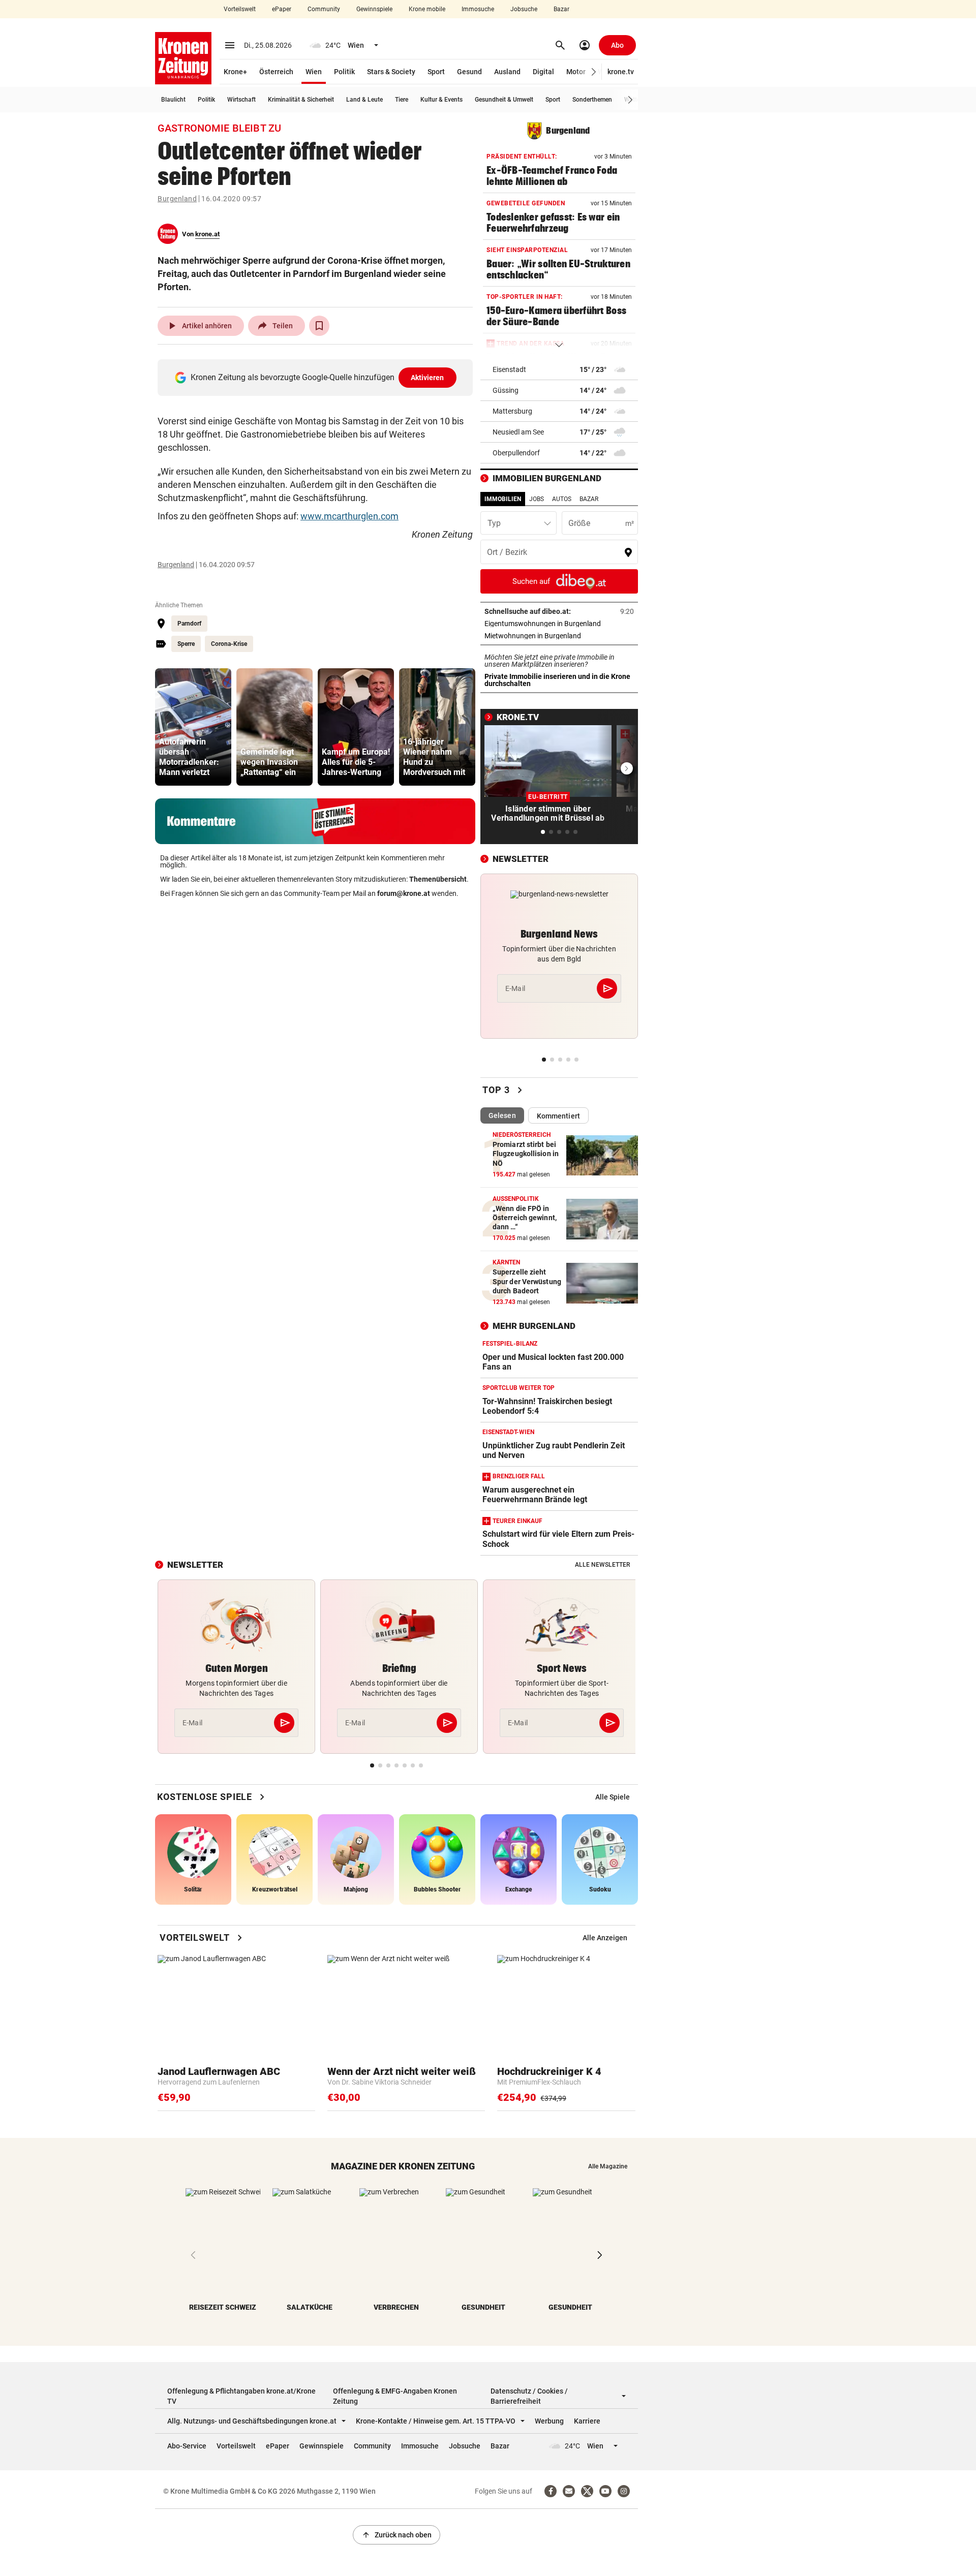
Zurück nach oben (396, 2535)
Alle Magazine (608, 2166)
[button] (594, 72)
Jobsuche (524, 9)
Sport (436, 72)
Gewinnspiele (374, 9)
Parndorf (189, 624)
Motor (576, 72)
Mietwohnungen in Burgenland (559, 636)
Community (324, 9)
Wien (314, 72)
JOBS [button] (537, 499)
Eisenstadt (509, 369)
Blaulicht (173, 100)
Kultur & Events (441, 100)
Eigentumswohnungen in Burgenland (559, 624)
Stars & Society (391, 72)
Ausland (507, 72)
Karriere (587, 2421)
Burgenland (177, 199)
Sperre (186, 644)
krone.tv (621, 72)
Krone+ (235, 72)
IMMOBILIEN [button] (503, 499)
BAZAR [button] (589, 499)
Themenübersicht (438, 879)
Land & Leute (364, 100)
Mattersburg (512, 411)
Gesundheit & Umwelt (504, 100)
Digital (543, 72)
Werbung (549, 2421)
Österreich (276, 72)
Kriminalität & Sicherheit (301, 100)
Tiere (402, 100)
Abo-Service (187, 2446)
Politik (344, 72)
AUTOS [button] (562, 499)
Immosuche (478, 9)
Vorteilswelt (240, 9)
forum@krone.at (404, 893)
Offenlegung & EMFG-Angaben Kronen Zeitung (395, 2396)
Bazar (561, 9)
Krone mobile (427, 9)
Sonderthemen (592, 100)
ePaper (282, 9)
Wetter (633, 100)
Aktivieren (428, 378)
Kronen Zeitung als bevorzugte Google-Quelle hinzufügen (317, 377)
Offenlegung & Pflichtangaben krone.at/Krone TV (241, 2396)
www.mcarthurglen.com (349, 516)
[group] (193, 727)
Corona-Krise (229, 644)
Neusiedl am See (518, 432)
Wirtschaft (241, 100)
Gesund (469, 72)
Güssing (506, 390)
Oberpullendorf (516, 453)
